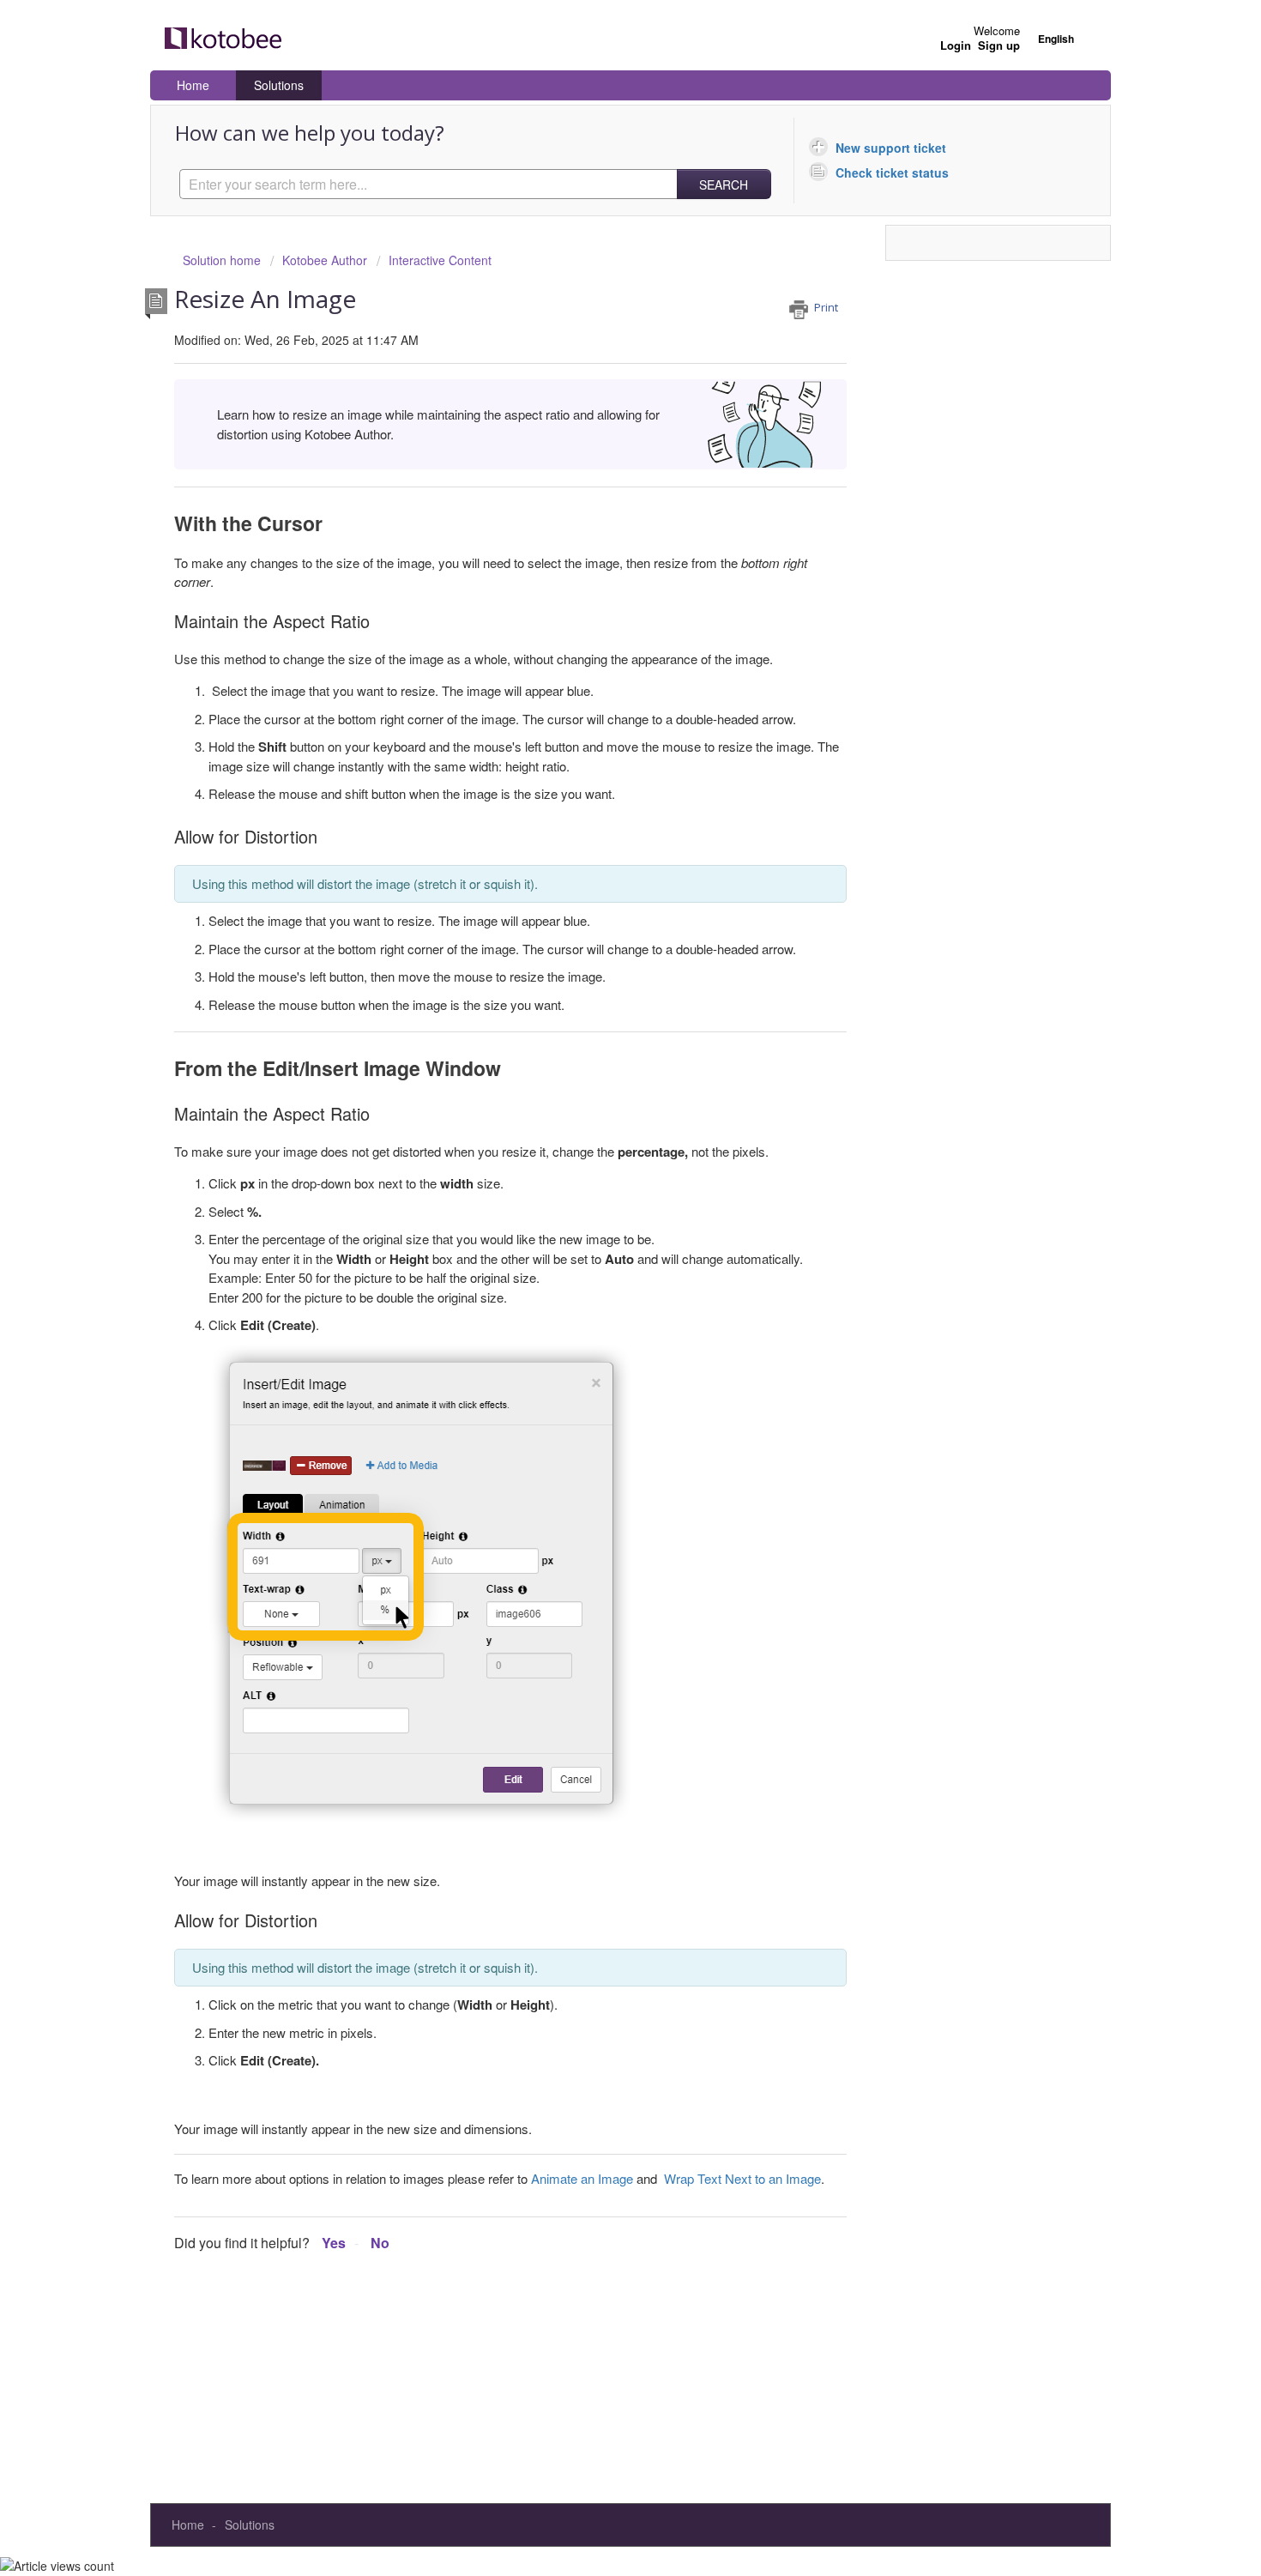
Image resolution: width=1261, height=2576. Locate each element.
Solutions (279, 85)
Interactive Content (440, 260)
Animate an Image (582, 2178)
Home (193, 85)
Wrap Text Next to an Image (742, 2178)
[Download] (599, 1095)
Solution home (223, 260)
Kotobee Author (325, 260)
